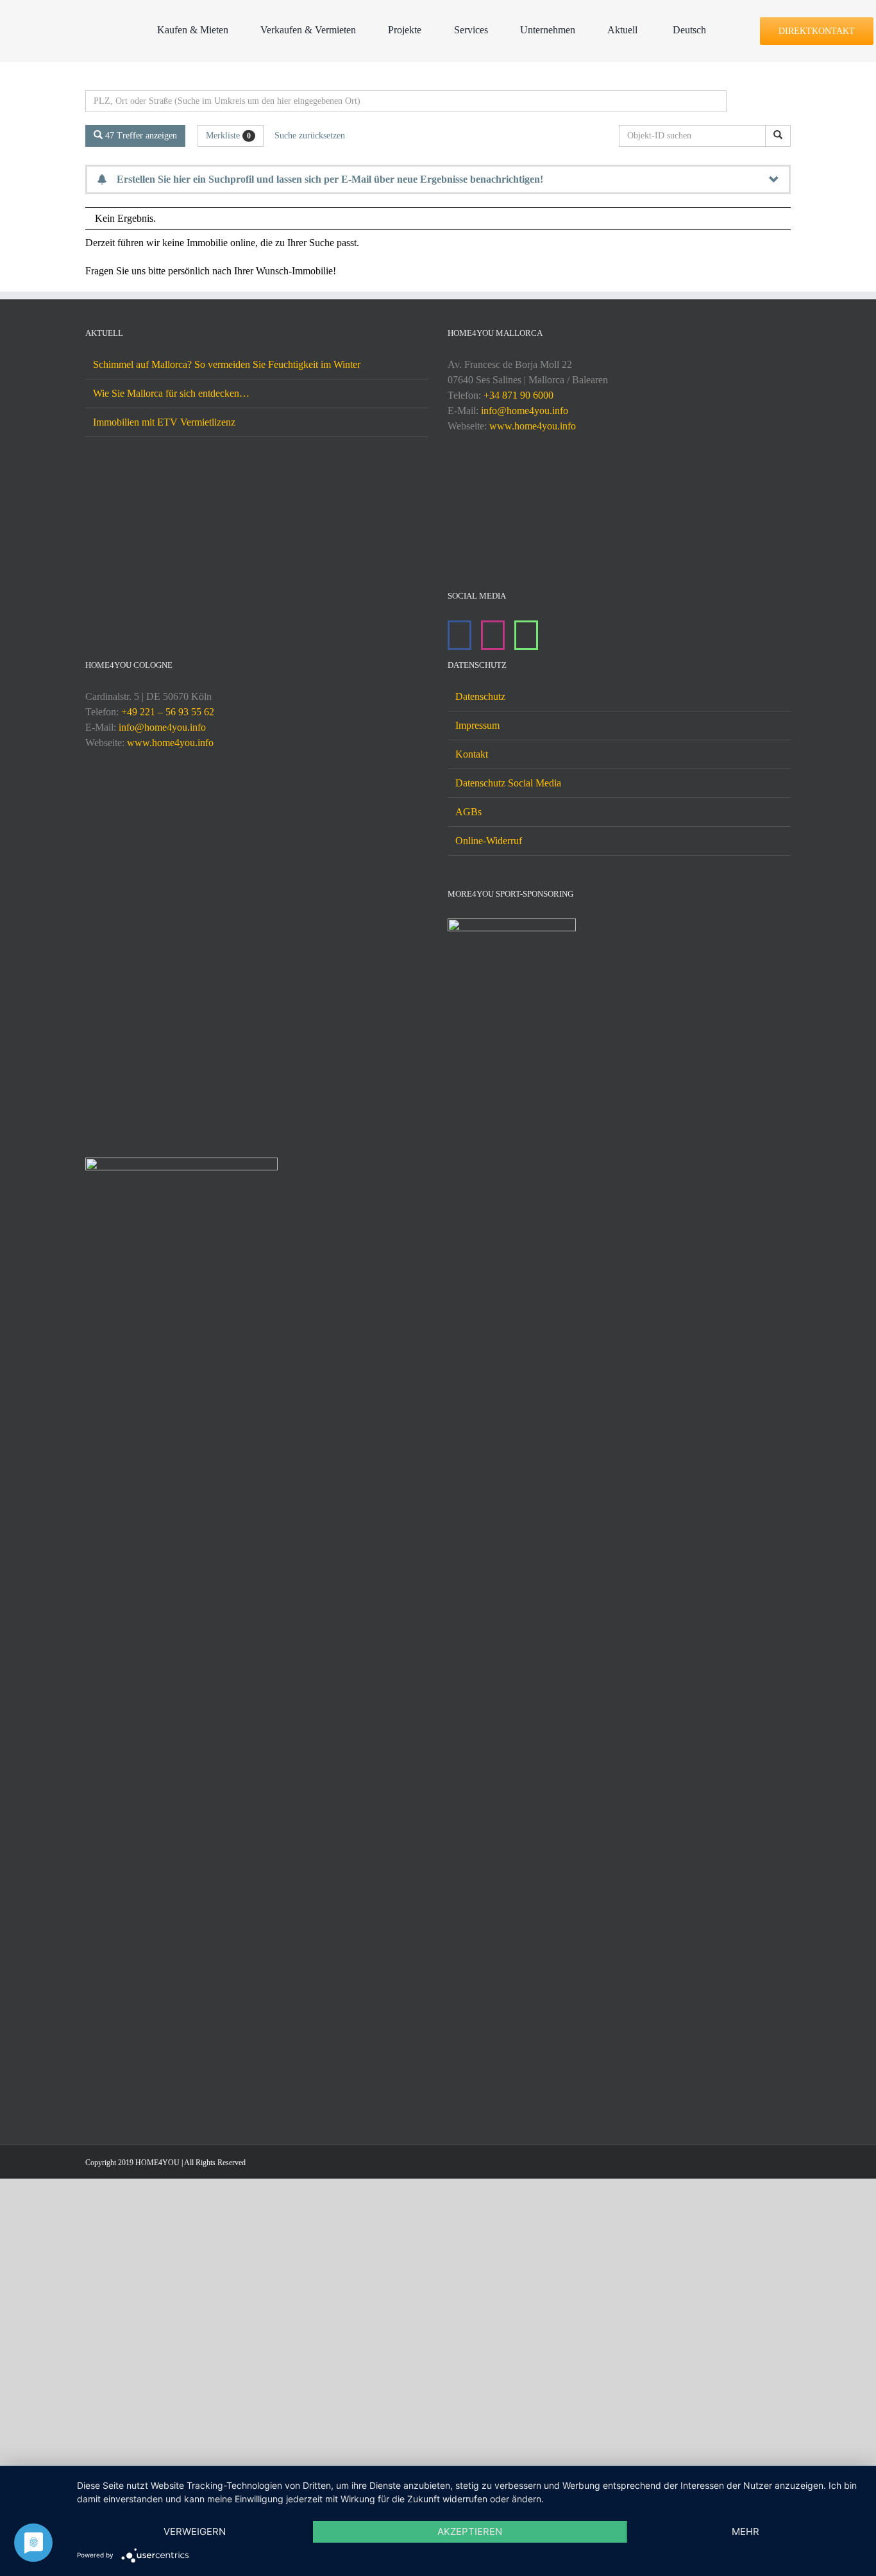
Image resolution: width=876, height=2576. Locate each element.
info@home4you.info (525, 411)
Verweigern (195, 2531)
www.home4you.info (533, 426)
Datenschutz (480, 1469)
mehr (745, 2531)
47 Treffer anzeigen (140, 136)
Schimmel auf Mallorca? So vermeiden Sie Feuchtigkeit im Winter (227, 364)
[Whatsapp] (526, 635)
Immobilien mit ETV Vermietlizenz (164, 422)
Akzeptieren (470, 2531)
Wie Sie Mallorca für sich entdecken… (171, 393)
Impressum (477, 1498)
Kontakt (472, 1526)
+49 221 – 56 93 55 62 (168, 1484)
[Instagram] (493, 635)
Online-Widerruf (489, 1613)
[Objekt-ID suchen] (778, 136)
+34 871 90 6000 (518, 395)
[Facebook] (459, 635)
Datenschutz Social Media (508, 1555)
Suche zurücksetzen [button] (310, 136)
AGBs (468, 1584)
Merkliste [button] (228, 136)
